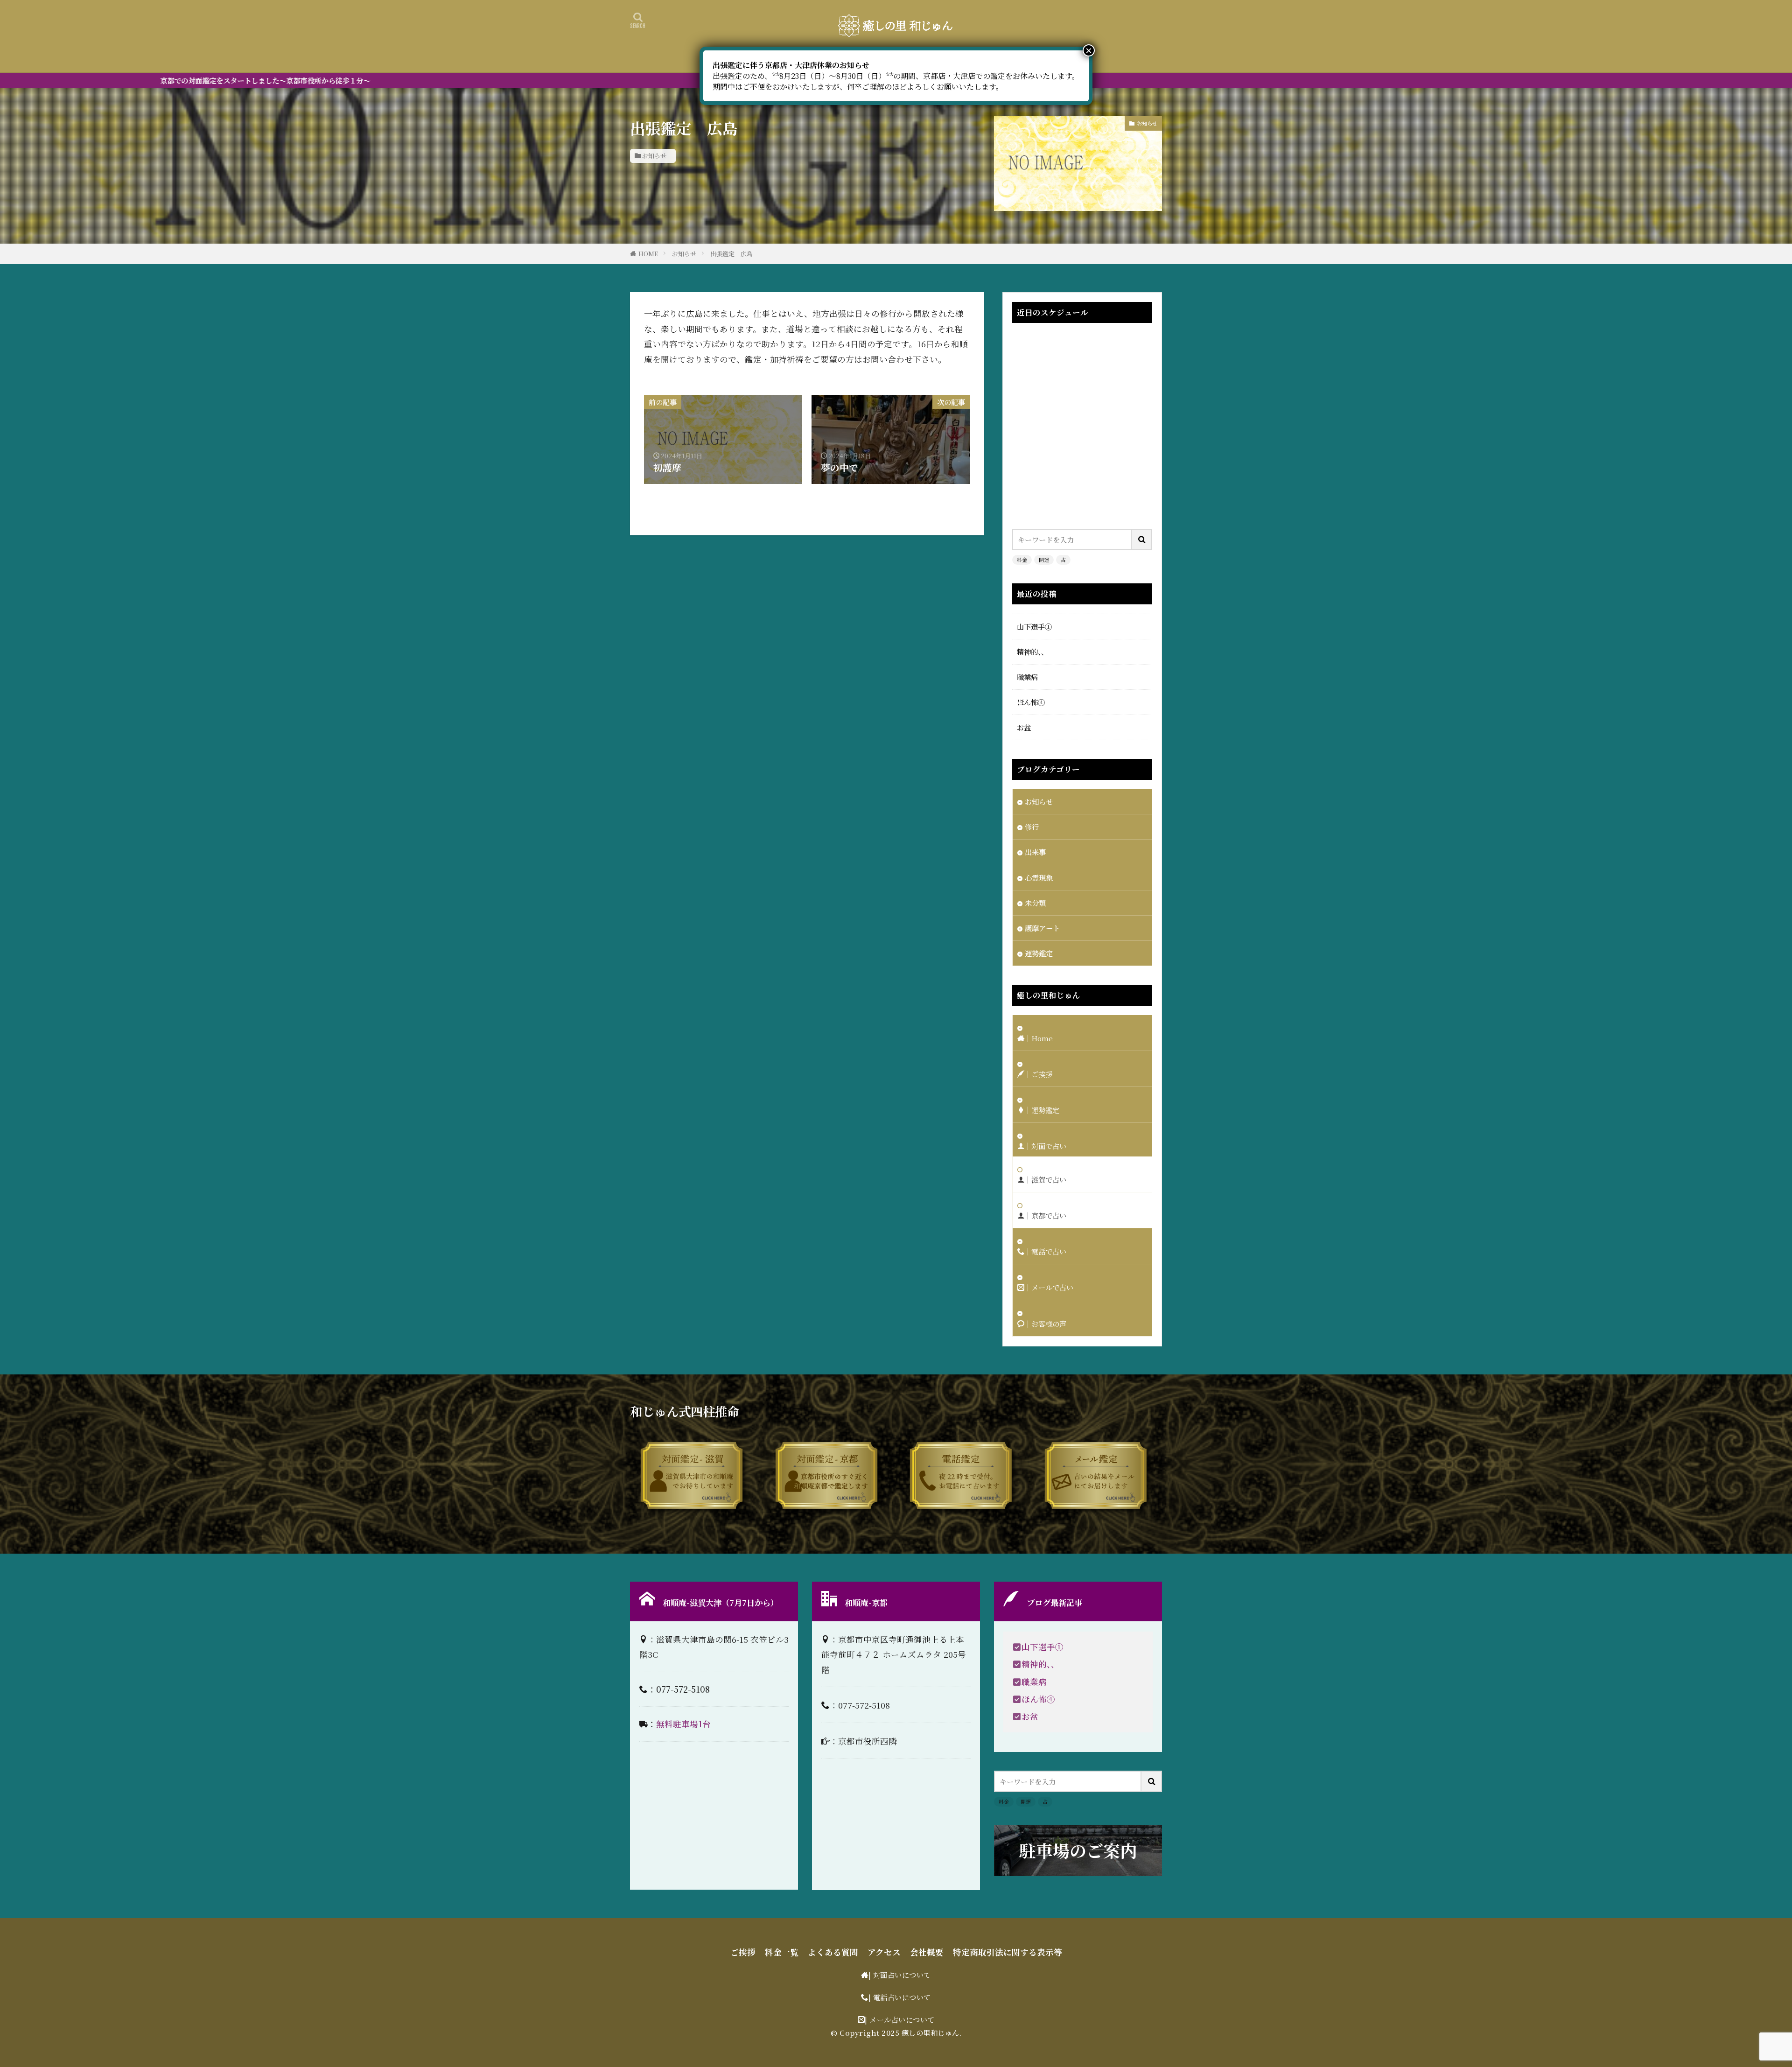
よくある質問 (833, 1952)
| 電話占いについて (900, 1997)
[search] (1142, 540)
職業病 (1027, 677)
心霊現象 (1039, 877)
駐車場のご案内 (1078, 1850)
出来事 (1035, 852)
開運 (1044, 560)
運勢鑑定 (1039, 953)
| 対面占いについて (900, 1975)
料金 (1022, 560)
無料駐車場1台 (683, 1724)
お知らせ (654, 156)
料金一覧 (782, 1952)
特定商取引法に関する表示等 (1008, 1952)
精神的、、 (1032, 652)
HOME (648, 254)
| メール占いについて (900, 2019)
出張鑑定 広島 (731, 254)
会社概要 (927, 1952)
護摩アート (1042, 928)
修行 (1032, 827)
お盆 (1024, 727)
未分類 (1035, 903)
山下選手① (1034, 626)
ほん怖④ (1031, 702)
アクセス (884, 1952)
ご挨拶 (743, 1952)
